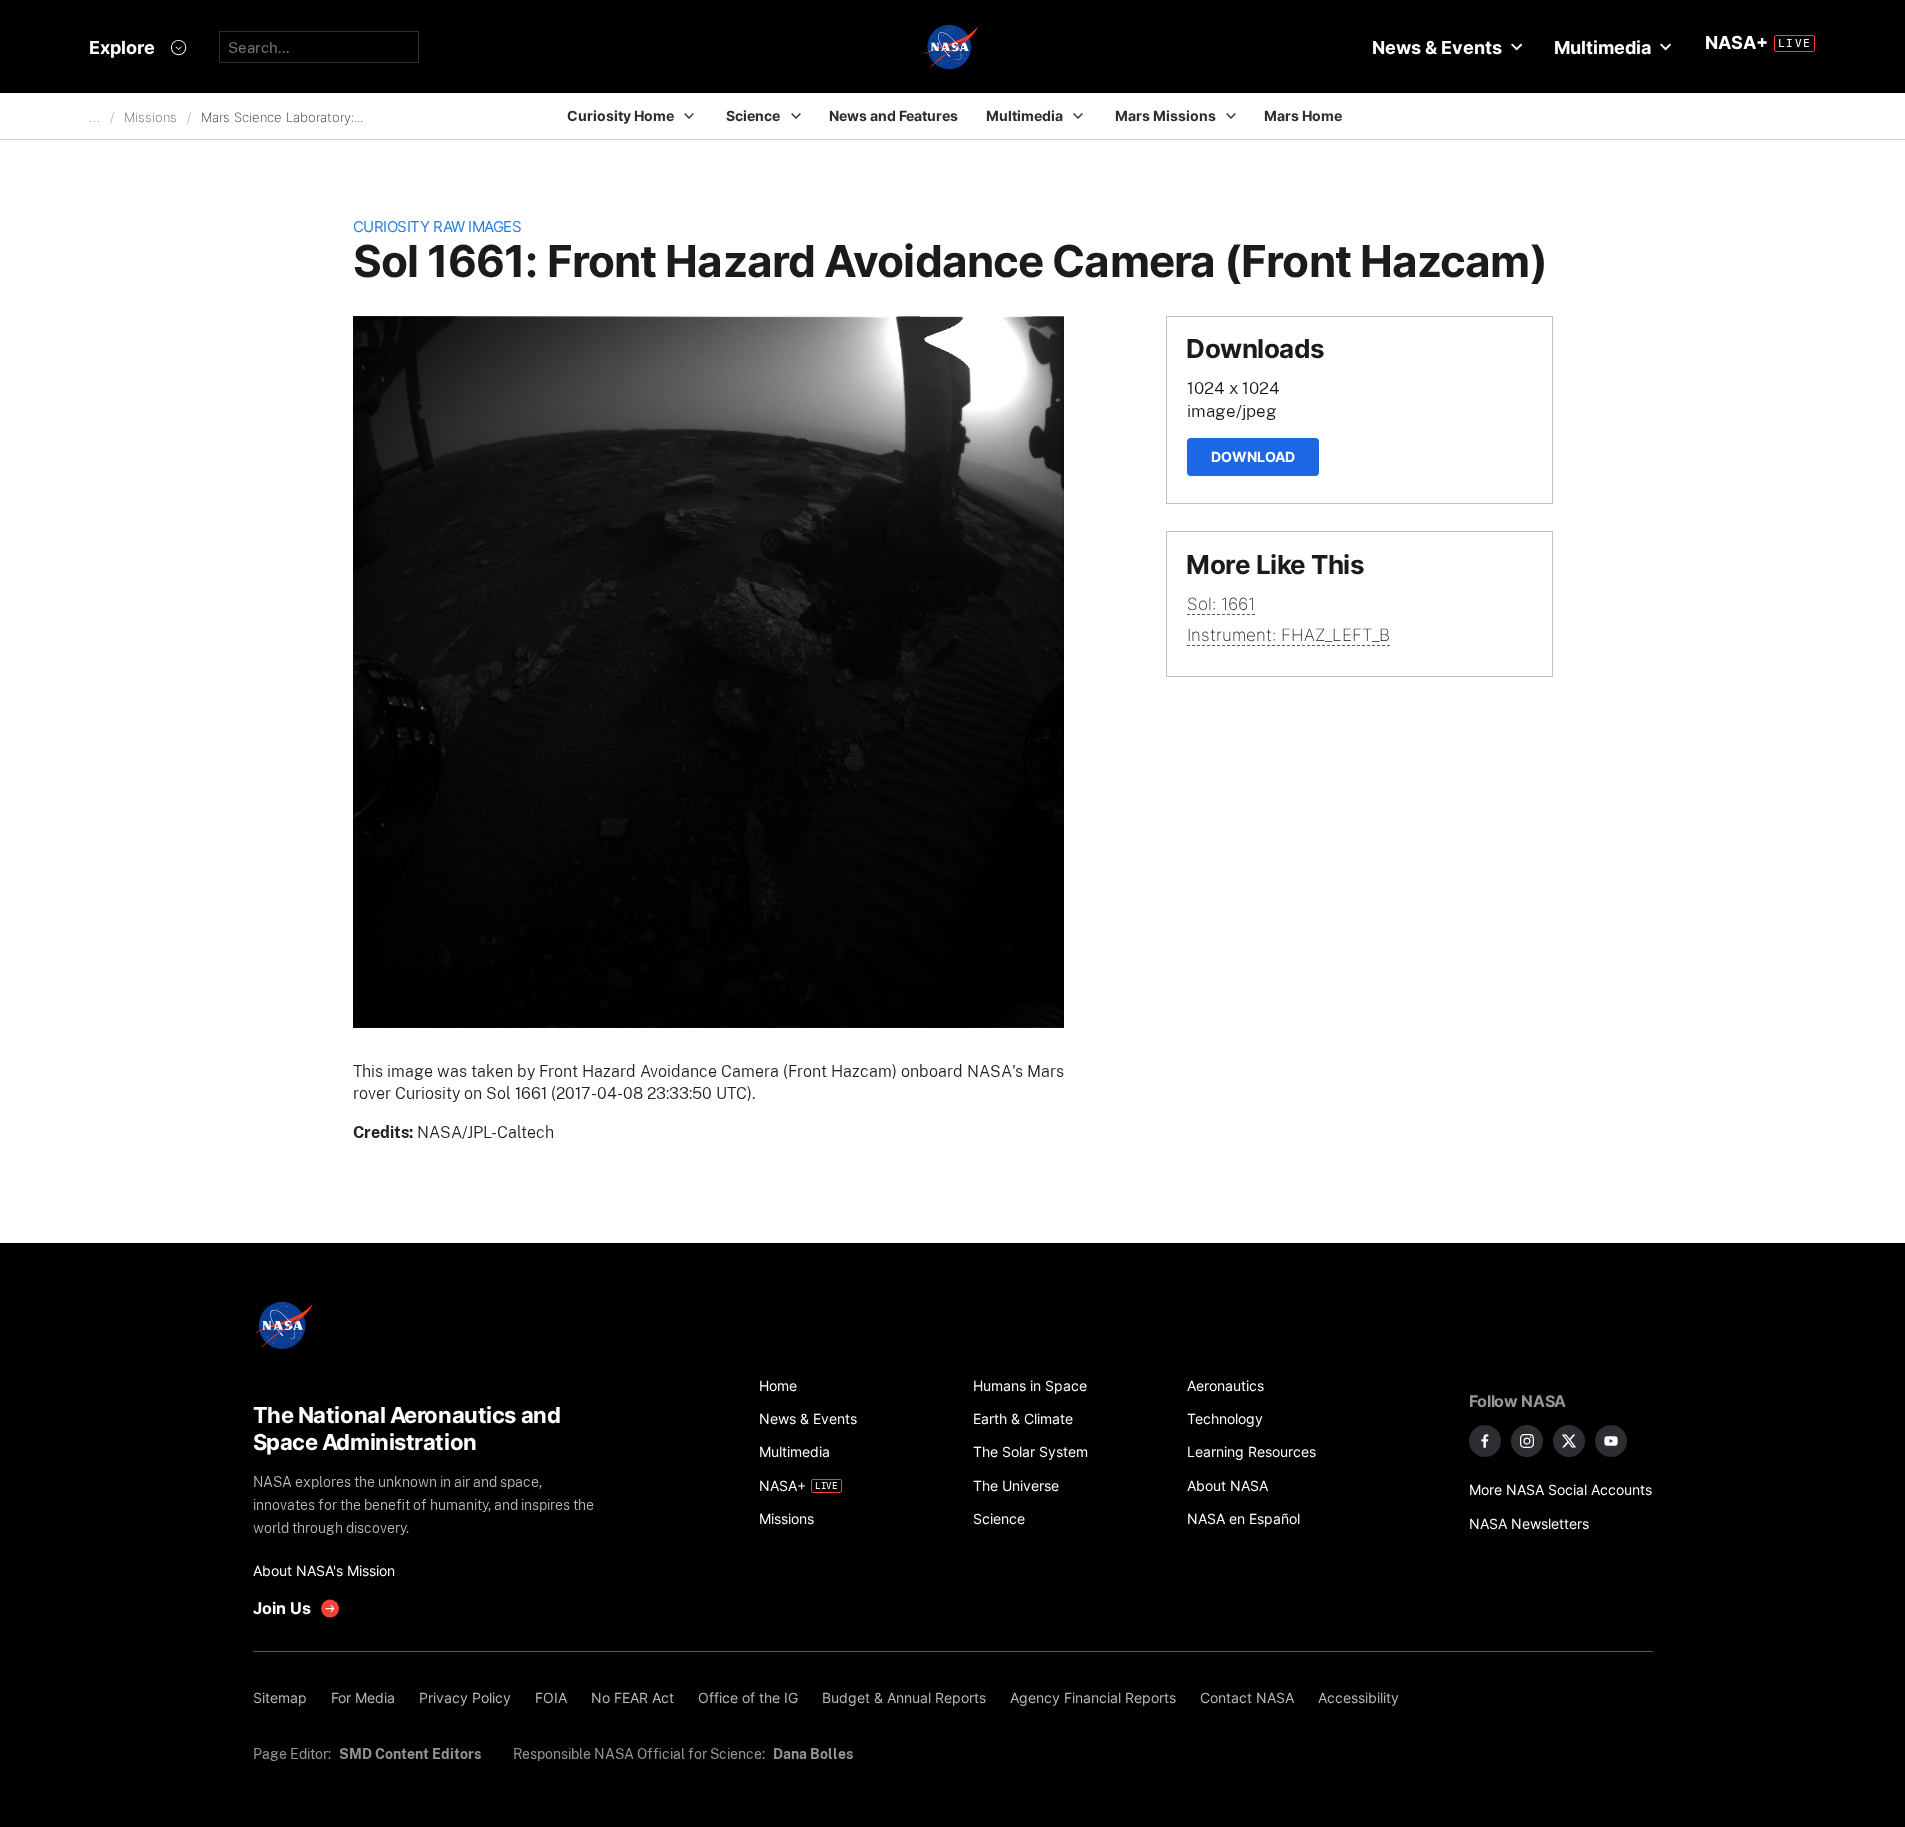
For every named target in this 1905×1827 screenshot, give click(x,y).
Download (1253, 456)
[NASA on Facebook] (1485, 1441)
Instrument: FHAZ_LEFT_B (1288, 635)
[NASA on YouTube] (1611, 1441)
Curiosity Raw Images (437, 226)
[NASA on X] (1569, 1441)
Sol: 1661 (1221, 604)
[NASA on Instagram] (1527, 1441)
